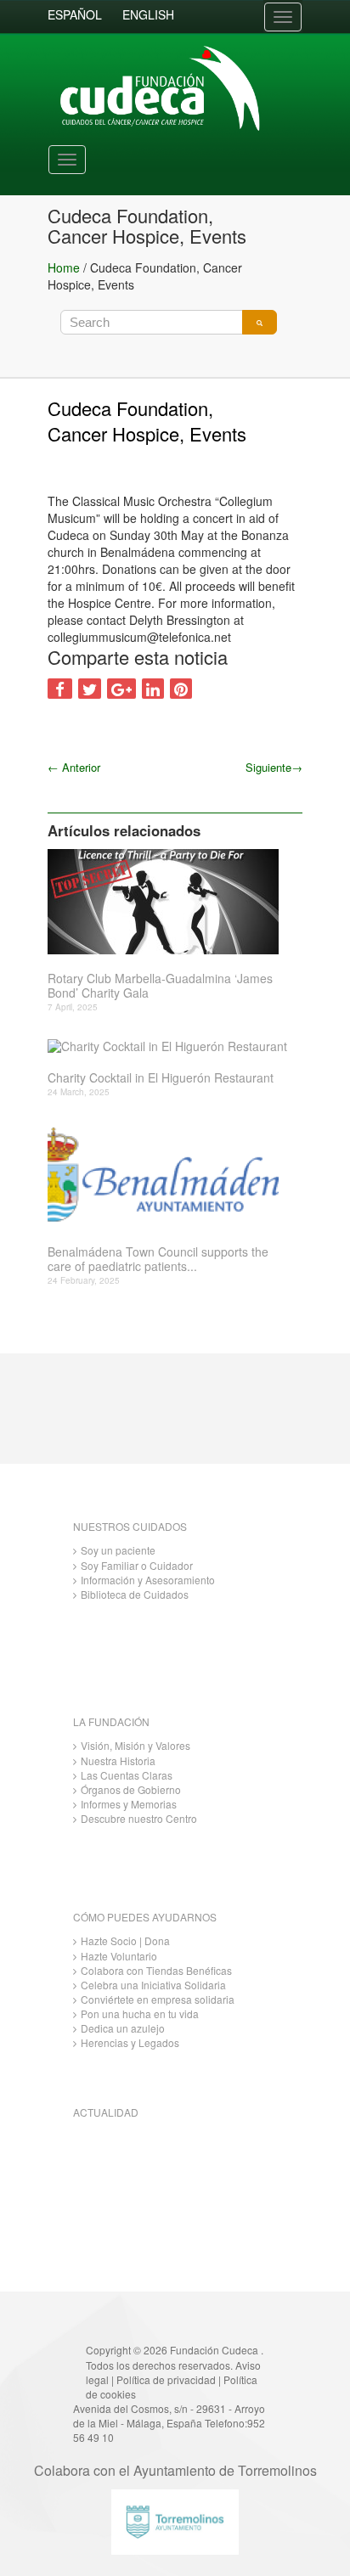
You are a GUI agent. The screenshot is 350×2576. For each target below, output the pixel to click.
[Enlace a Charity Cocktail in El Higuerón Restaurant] (169, 1046)
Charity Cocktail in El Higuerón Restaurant (161, 1078)
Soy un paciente (118, 1550)
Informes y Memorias (129, 1804)
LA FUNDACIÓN (111, 1721)
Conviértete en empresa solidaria (158, 1999)
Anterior (74, 767)
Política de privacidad (166, 2379)
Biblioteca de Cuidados (135, 1594)
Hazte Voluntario (119, 1956)
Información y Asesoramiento (148, 1580)
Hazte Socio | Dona (125, 1940)
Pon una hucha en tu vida (140, 2014)
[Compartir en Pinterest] (181, 689)
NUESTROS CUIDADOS (130, 1526)
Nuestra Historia (118, 1760)
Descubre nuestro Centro (139, 1818)
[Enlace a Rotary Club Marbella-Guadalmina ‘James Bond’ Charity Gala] (169, 902)
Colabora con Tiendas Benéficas (156, 1970)
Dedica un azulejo (123, 2028)
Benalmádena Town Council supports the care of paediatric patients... (158, 1259)
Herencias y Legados (130, 2042)
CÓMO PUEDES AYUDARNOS (145, 1917)
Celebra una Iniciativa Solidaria (153, 1985)
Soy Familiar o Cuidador (137, 1565)
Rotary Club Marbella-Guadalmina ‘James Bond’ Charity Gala (160, 986)
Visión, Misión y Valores (135, 1745)
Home (64, 267)
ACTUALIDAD (106, 2112)
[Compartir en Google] (121, 689)
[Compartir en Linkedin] (153, 689)
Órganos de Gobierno (131, 1789)
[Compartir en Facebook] (60, 689)
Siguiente (274, 767)
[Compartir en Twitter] (90, 689)
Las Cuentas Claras (127, 1775)
